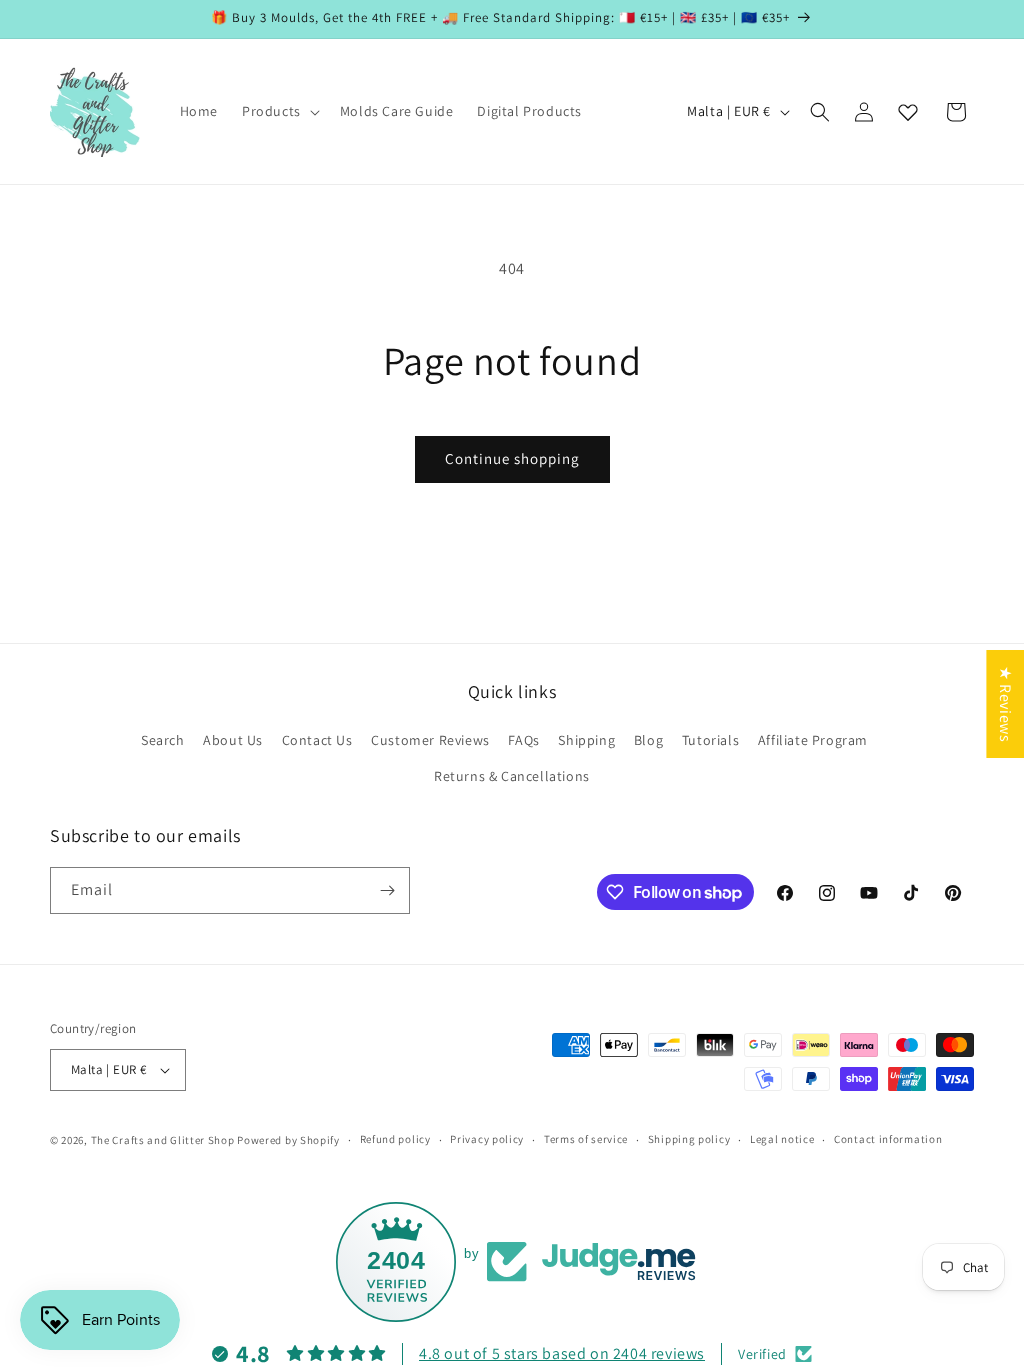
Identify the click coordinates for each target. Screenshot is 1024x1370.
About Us (233, 740)
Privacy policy (487, 1139)
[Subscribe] (387, 890)
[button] (279, 111)
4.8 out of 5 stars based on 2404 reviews (562, 1353)
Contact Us (317, 740)
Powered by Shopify (288, 1140)
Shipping (586, 740)
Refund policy (395, 1139)
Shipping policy (689, 1139)
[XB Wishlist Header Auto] (908, 112)
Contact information (888, 1139)
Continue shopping (512, 458)
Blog (648, 740)
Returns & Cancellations (512, 776)
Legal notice (782, 1139)
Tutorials (710, 740)
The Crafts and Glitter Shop (163, 1140)
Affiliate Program (813, 740)
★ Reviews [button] (1005, 704)
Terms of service (586, 1139)
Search (163, 740)
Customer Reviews (430, 740)
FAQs (523, 740)
